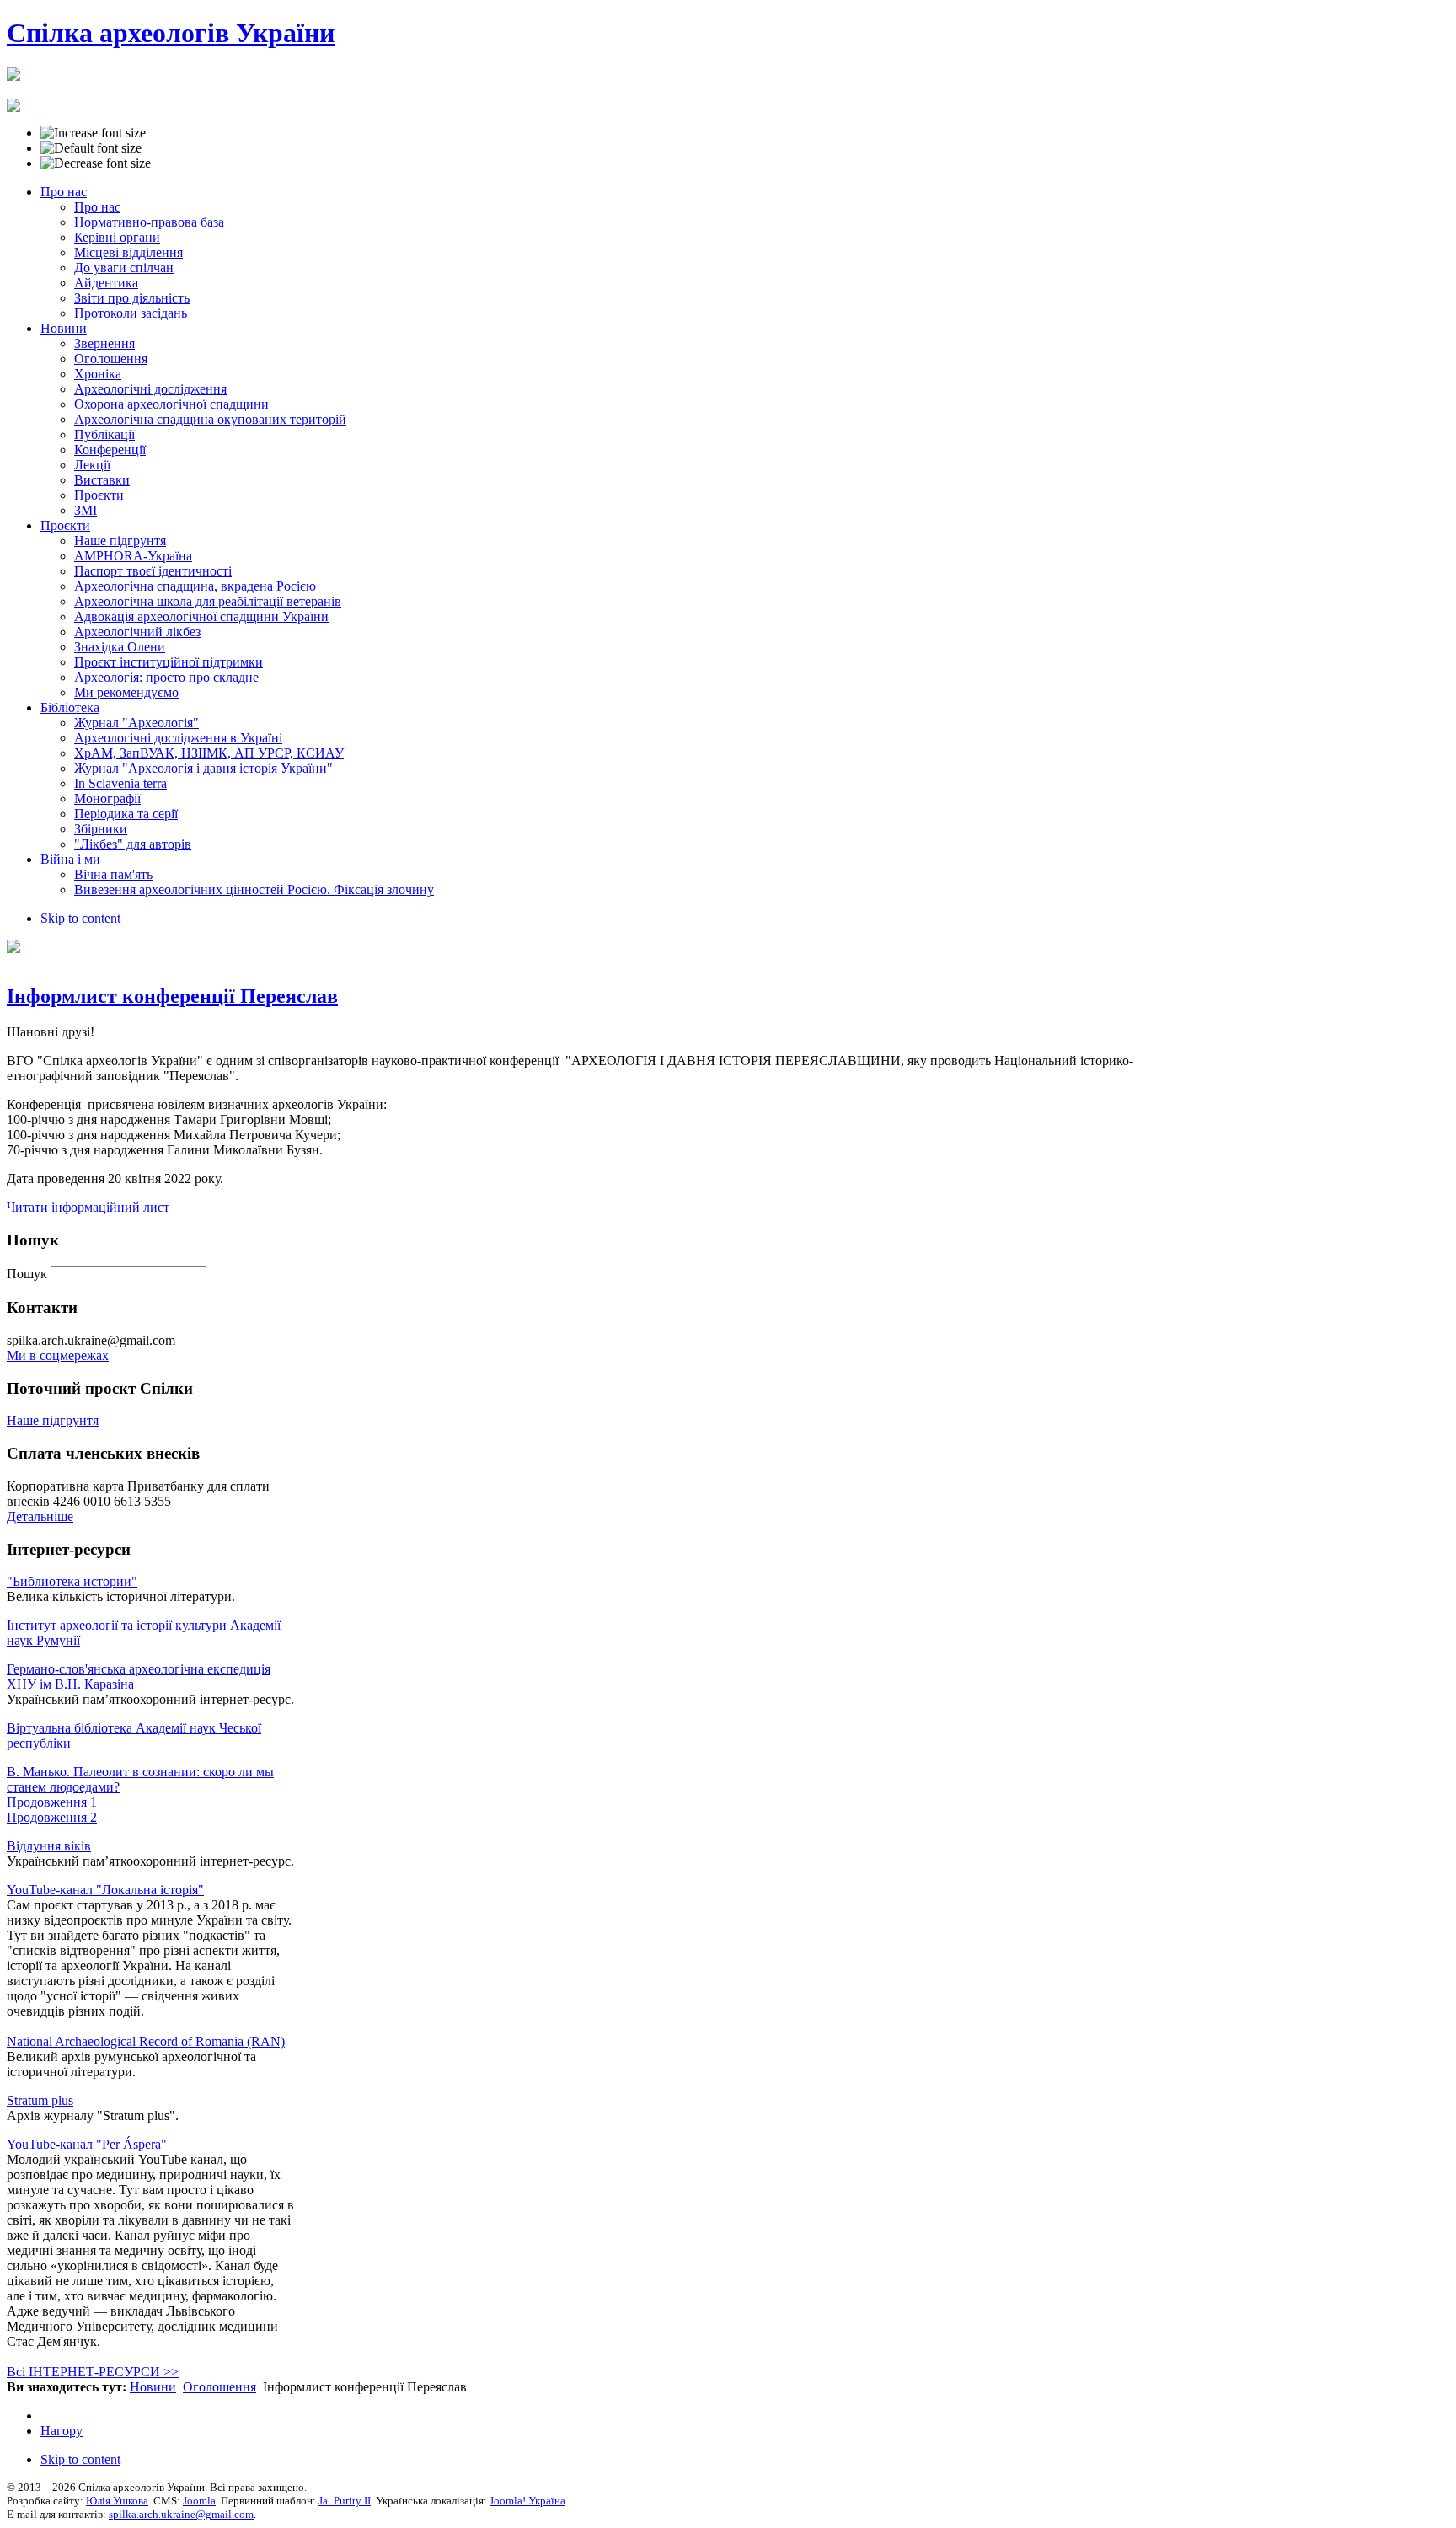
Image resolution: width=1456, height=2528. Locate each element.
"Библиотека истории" (72, 1581)
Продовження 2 (52, 1817)
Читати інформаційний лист (88, 1207)
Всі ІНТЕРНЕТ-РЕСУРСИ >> (93, 2372)
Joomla (199, 2501)
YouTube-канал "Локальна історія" (105, 1890)
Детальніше (40, 1516)
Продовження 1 (52, 1802)
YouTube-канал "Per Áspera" (87, 2144)
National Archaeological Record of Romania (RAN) (146, 2041)
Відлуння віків (49, 1846)
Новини (153, 2387)
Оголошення (219, 2387)
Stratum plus (40, 2100)
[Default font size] (91, 148)
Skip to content (80, 918)
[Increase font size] (93, 133)
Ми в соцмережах (58, 1355)
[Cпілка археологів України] (13, 72)
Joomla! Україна (527, 2501)
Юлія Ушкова (117, 2501)
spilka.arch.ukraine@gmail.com (181, 2514)
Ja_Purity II (345, 2501)
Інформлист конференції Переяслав (172, 996)
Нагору (62, 2431)
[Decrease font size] (96, 163)
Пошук (29, 1274)
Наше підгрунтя (53, 1420)
